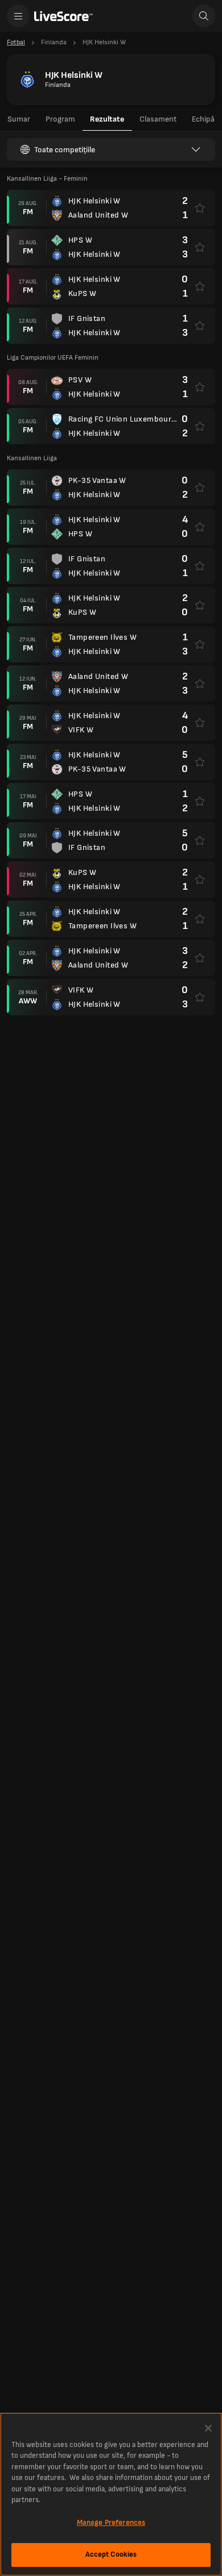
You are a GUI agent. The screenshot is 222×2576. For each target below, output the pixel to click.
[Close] (208, 2428)
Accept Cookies (111, 2554)
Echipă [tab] (203, 119)
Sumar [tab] (19, 119)
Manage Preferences (111, 2523)
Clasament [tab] (158, 119)
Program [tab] (60, 119)
